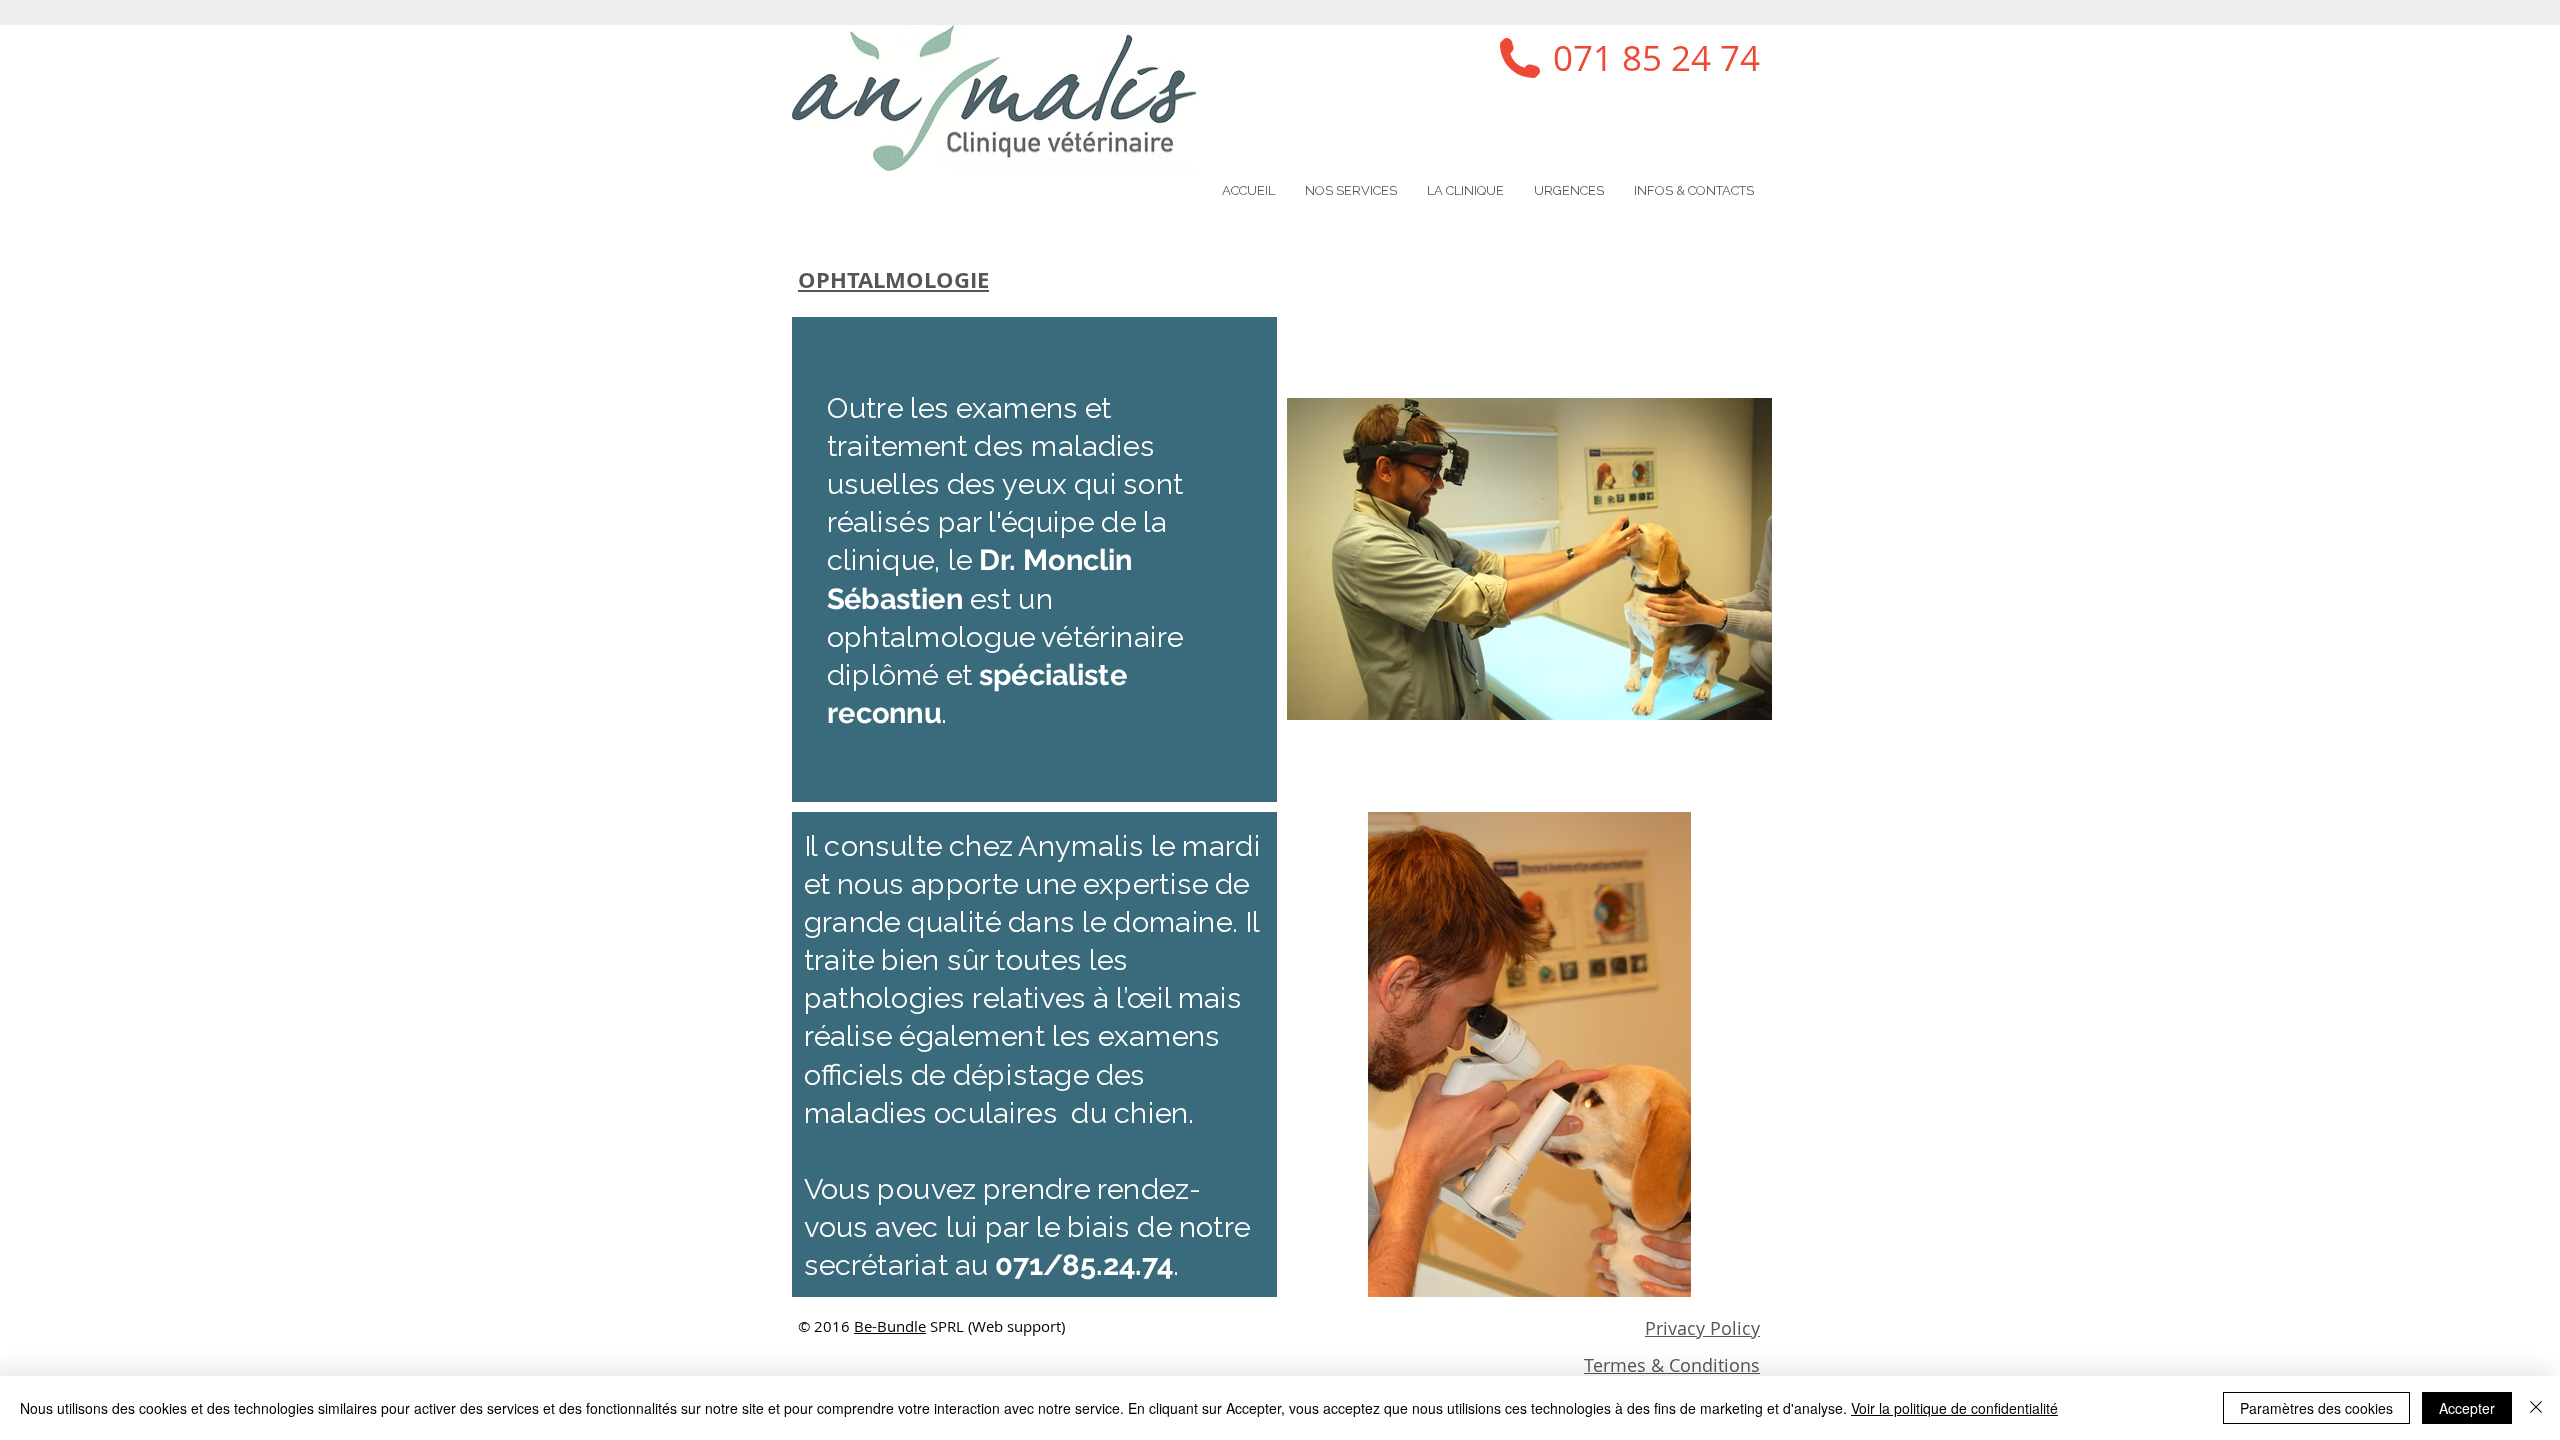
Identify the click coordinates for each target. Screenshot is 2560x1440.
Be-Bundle (890, 1326)
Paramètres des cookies (2316, 1408)
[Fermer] (2536, 1408)
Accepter (2467, 1408)
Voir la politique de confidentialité (1954, 1408)
